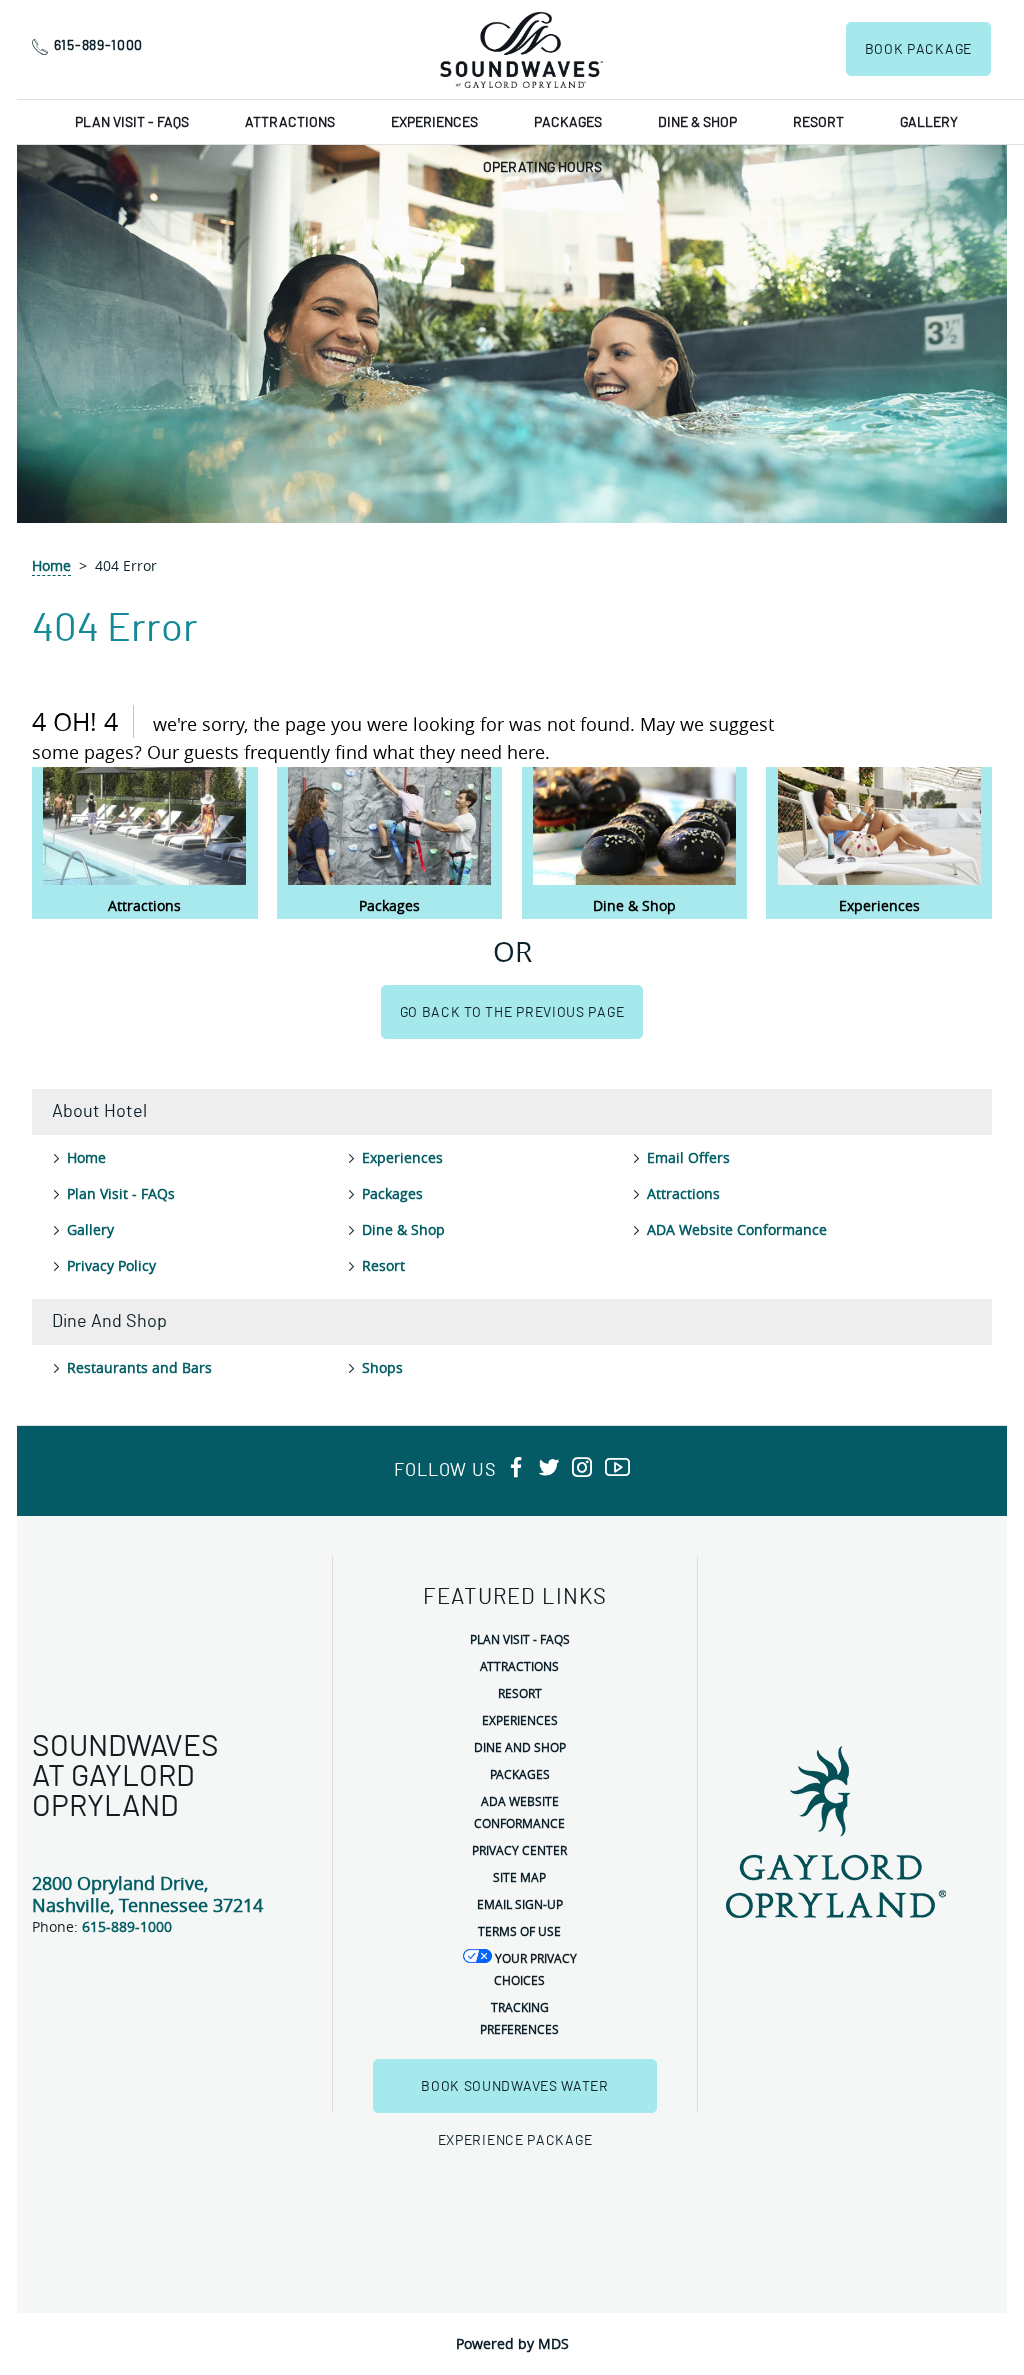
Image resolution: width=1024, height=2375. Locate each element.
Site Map (519, 1877)
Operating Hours (542, 168)
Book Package (918, 50)
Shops (382, 1367)
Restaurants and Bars (139, 1367)
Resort (818, 123)
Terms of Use (519, 1931)
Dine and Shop (520, 1747)
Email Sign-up (520, 1904)
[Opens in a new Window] (516, 1468)
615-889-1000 (98, 46)
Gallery (929, 123)
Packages (568, 123)
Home (51, 565)
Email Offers (688, 1157)
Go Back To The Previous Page (512, 1013)
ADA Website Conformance (737, 1229)
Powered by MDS (512, 2343)
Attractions (290, 123)
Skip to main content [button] (79, 14)
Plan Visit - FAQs (132, 123)
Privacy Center (519, 1850)
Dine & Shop (697, 123)
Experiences (434, 123)
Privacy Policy (111, 1265)
